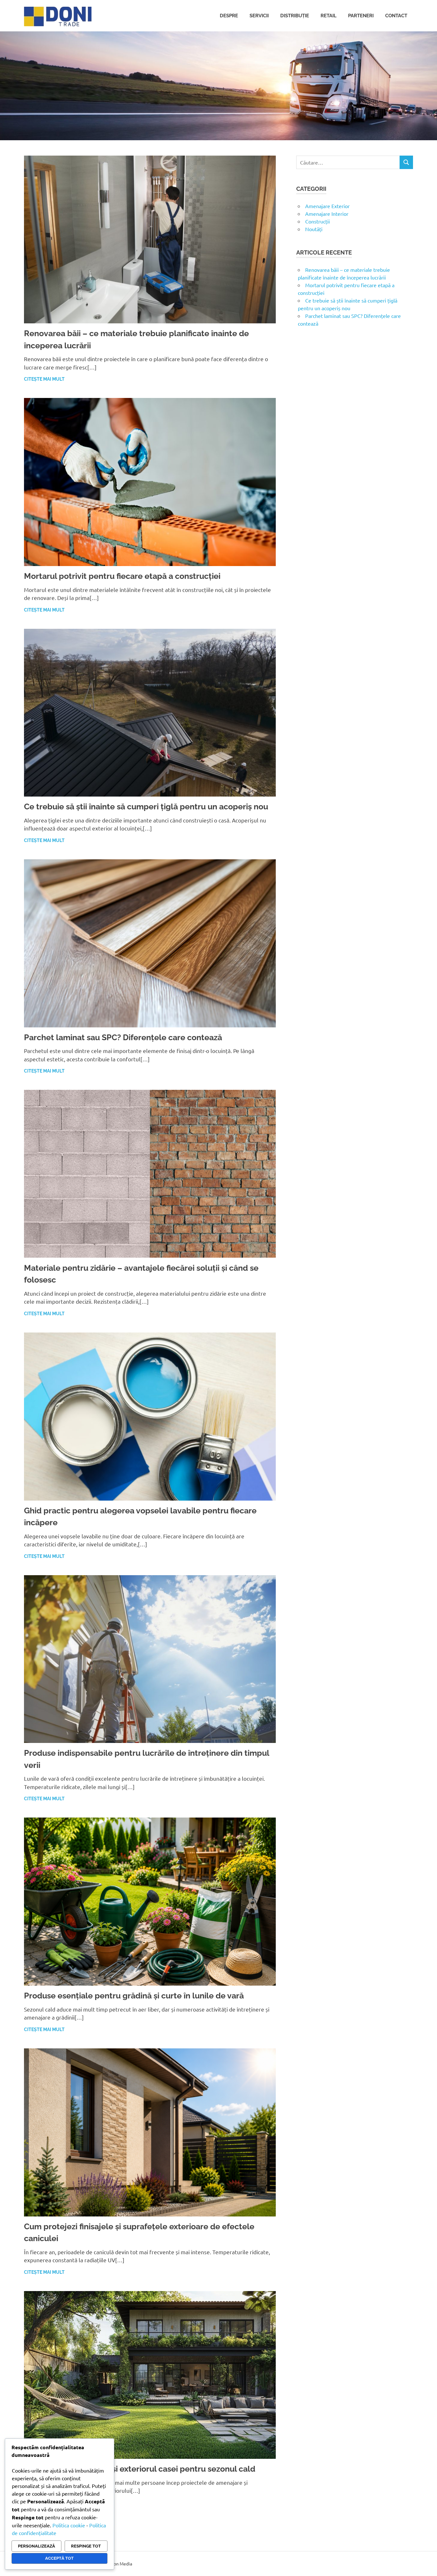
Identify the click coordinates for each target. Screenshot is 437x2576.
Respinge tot (86, 2546)
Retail (329, 16)
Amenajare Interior (327, 214)
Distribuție (295, 16)
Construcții (318, 221)
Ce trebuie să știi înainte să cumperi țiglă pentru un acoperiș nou (146, 806)
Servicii (259, 16)
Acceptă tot (59, 2558)
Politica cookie (69, 2525)
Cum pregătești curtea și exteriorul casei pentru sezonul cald (140, 2469)
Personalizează (36, 2546)
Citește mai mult (44, 379)
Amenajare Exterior (327, 206)
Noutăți (314, 229)
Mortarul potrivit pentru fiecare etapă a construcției (122, 576)
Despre (229, 16)
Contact (396, 16)
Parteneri (361, 16)
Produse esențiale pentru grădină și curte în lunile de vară (134, 1996)
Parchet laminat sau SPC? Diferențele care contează (123, 1037)
